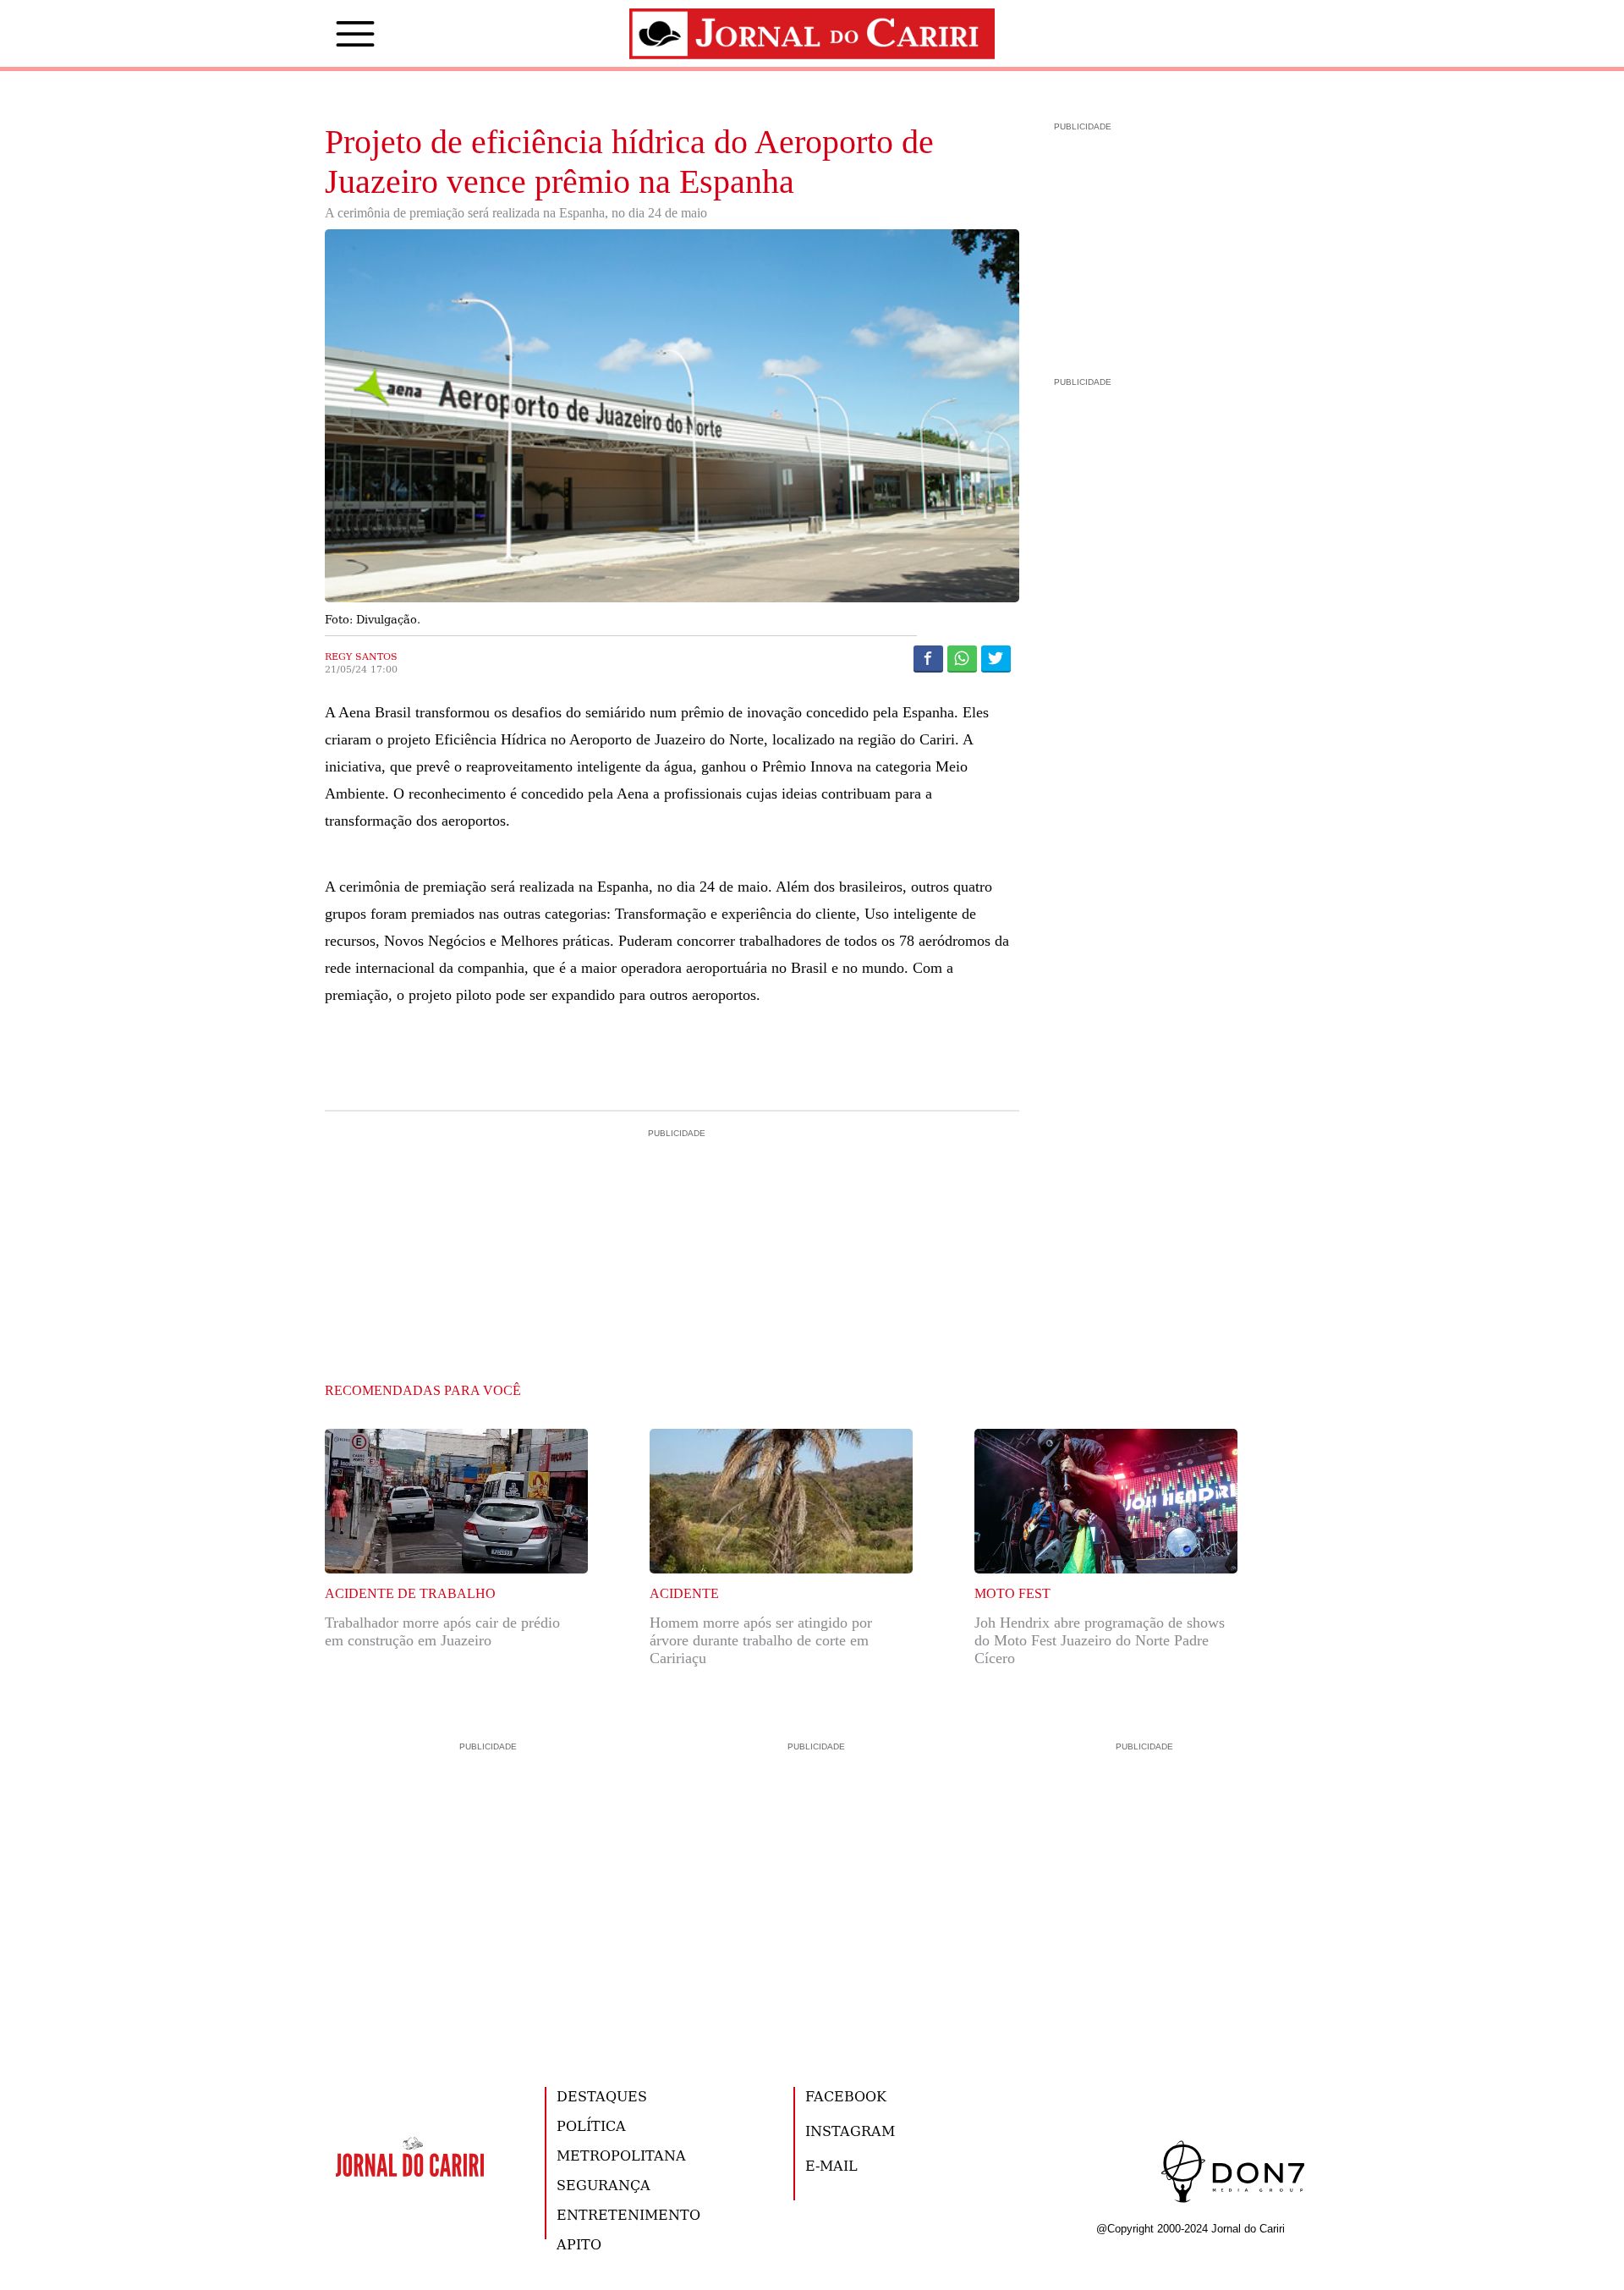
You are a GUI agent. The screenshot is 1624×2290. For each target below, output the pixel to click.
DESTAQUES (602, 2096)
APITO (579, 2244)
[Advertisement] (672, 1214)
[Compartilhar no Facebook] (928, 658)
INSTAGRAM (850, 2131)
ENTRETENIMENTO (628, 2214)
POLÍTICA (591, 2125)
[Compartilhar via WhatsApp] (962, 658)
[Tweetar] (996, 658)
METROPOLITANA (621, 2155)
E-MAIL (831, 2165)
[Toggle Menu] (330, 34)
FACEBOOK (846, 2096)
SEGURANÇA (604, 2185)
